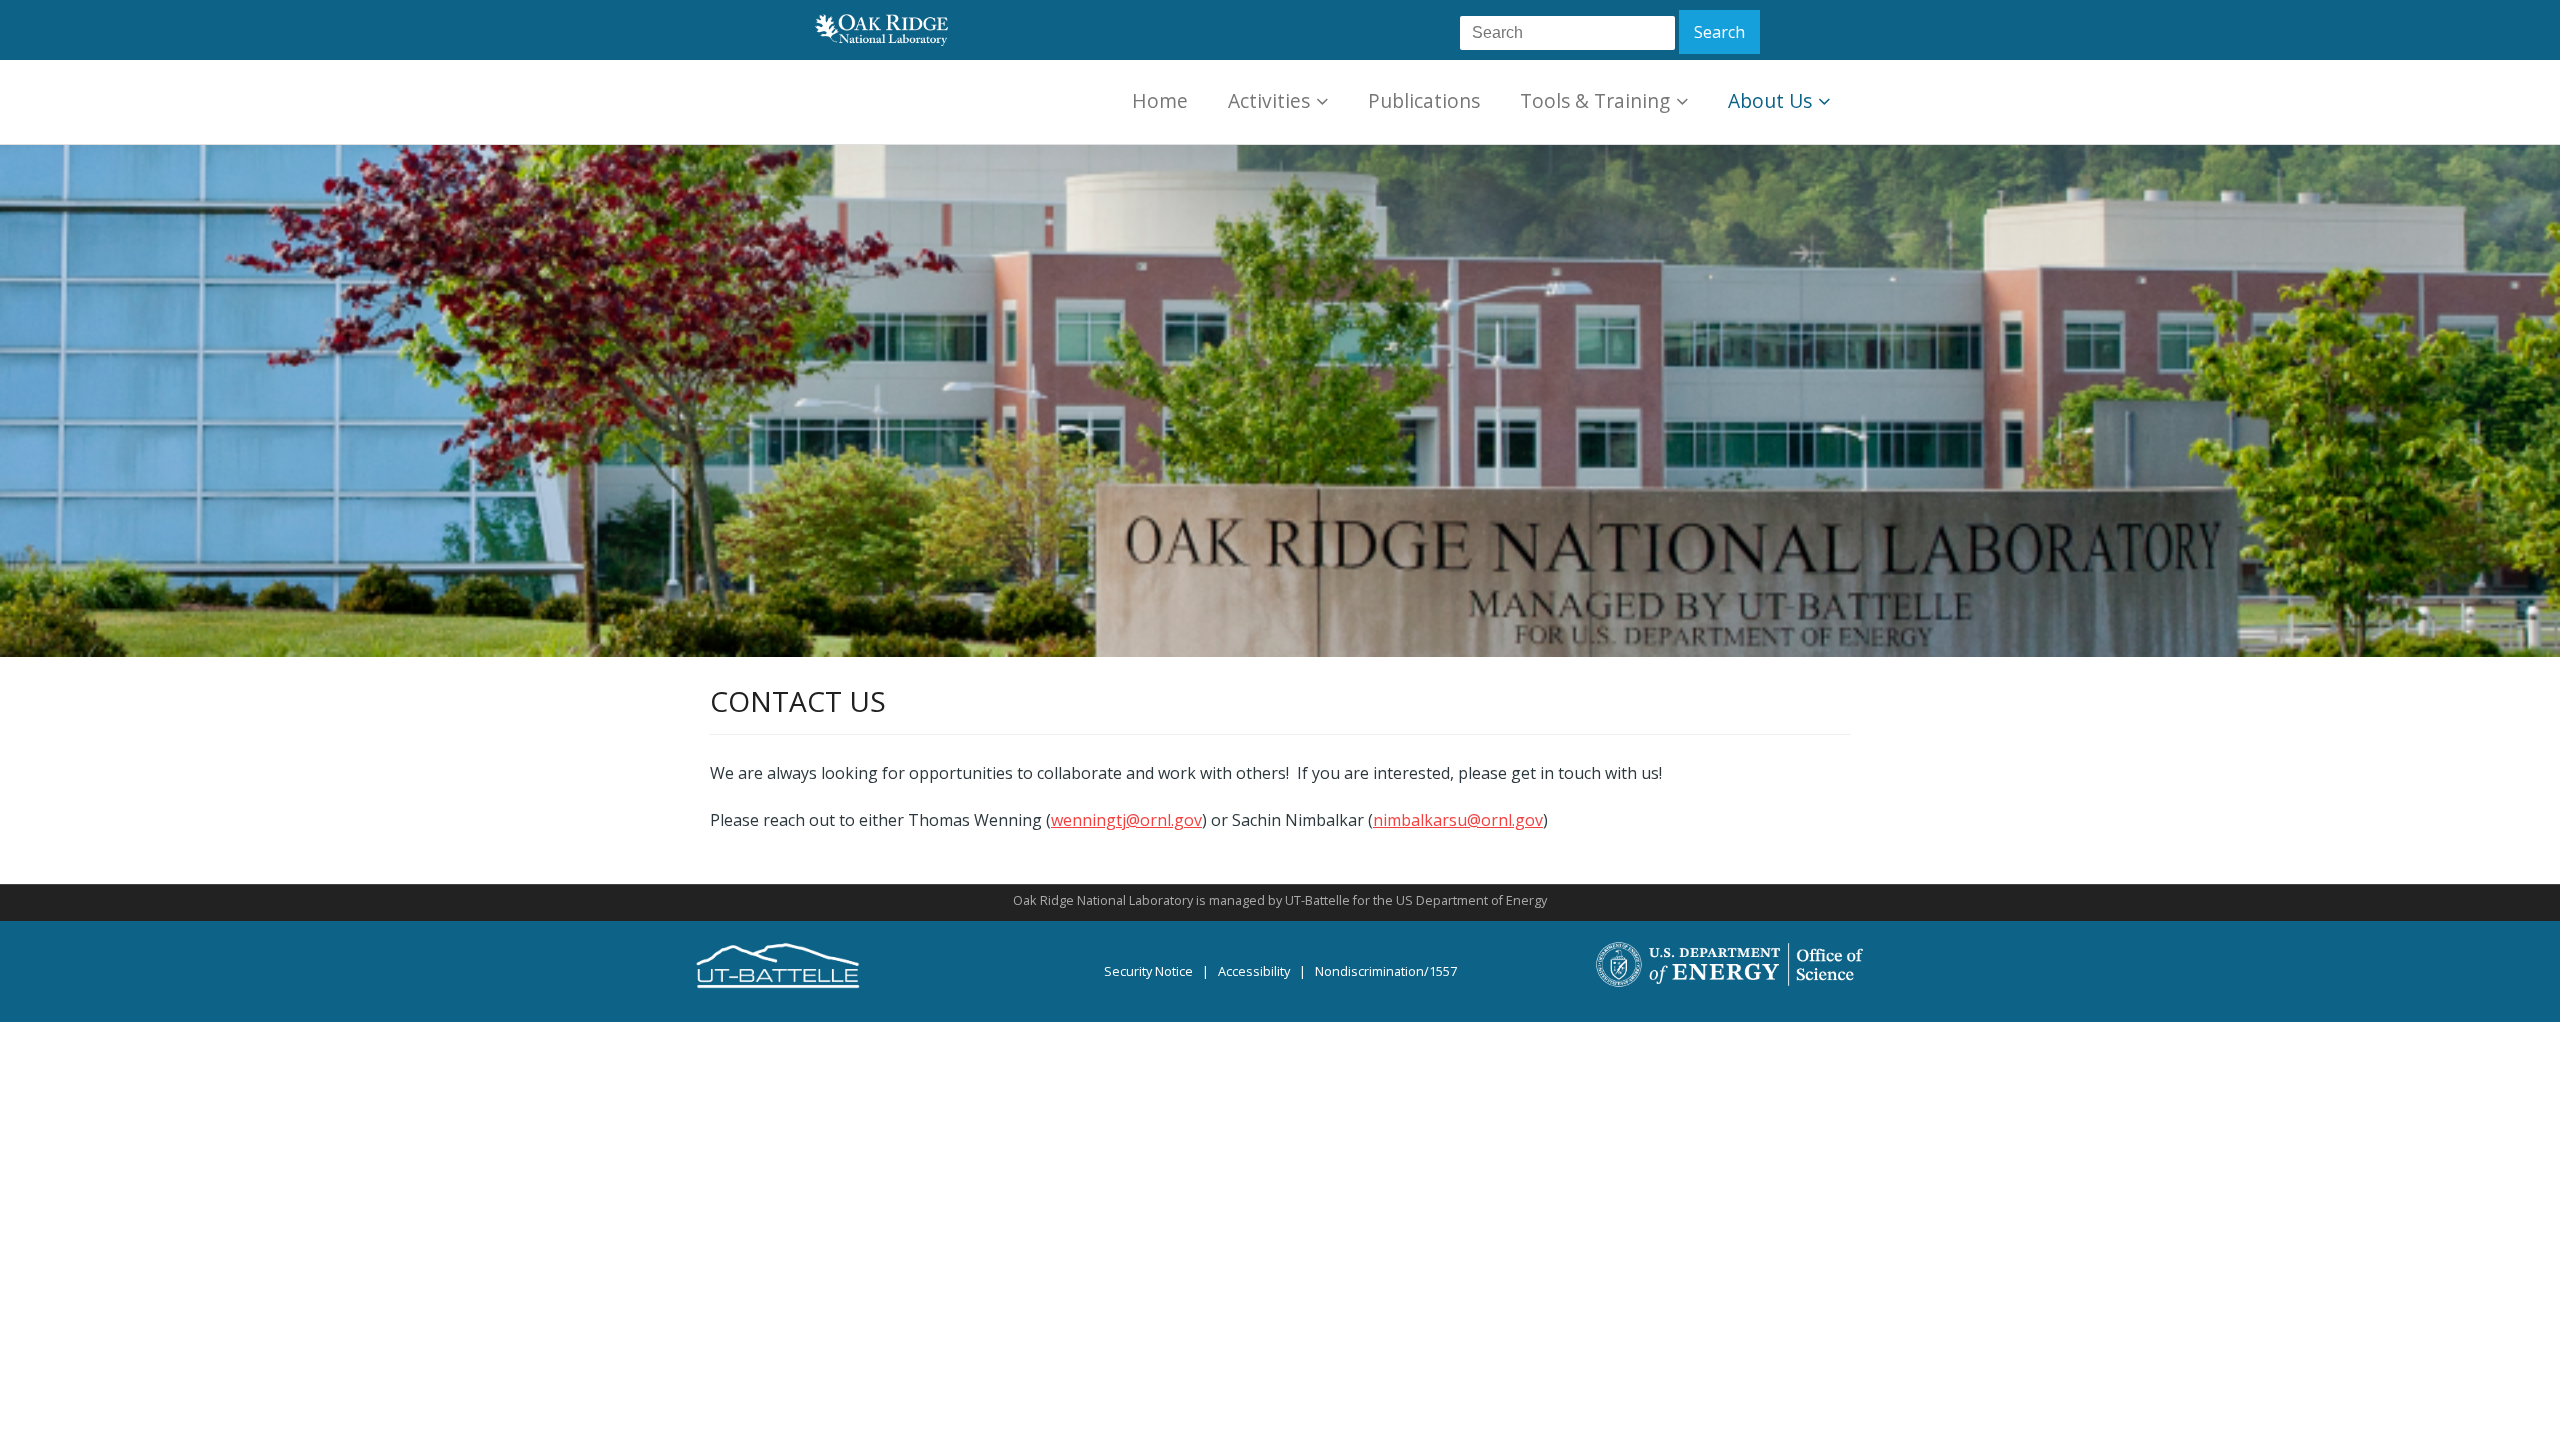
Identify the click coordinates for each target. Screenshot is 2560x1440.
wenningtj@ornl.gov (1126, 820)
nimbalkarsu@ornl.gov (1458, 820)
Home (1160, 100)
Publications (1424, 100)
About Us (1770, 100)
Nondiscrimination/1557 (1386, 971)
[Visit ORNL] (879, 28)
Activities (1269, 100)
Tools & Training (1595, 100)
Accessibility (1254, 971)
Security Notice (1148, 971)
